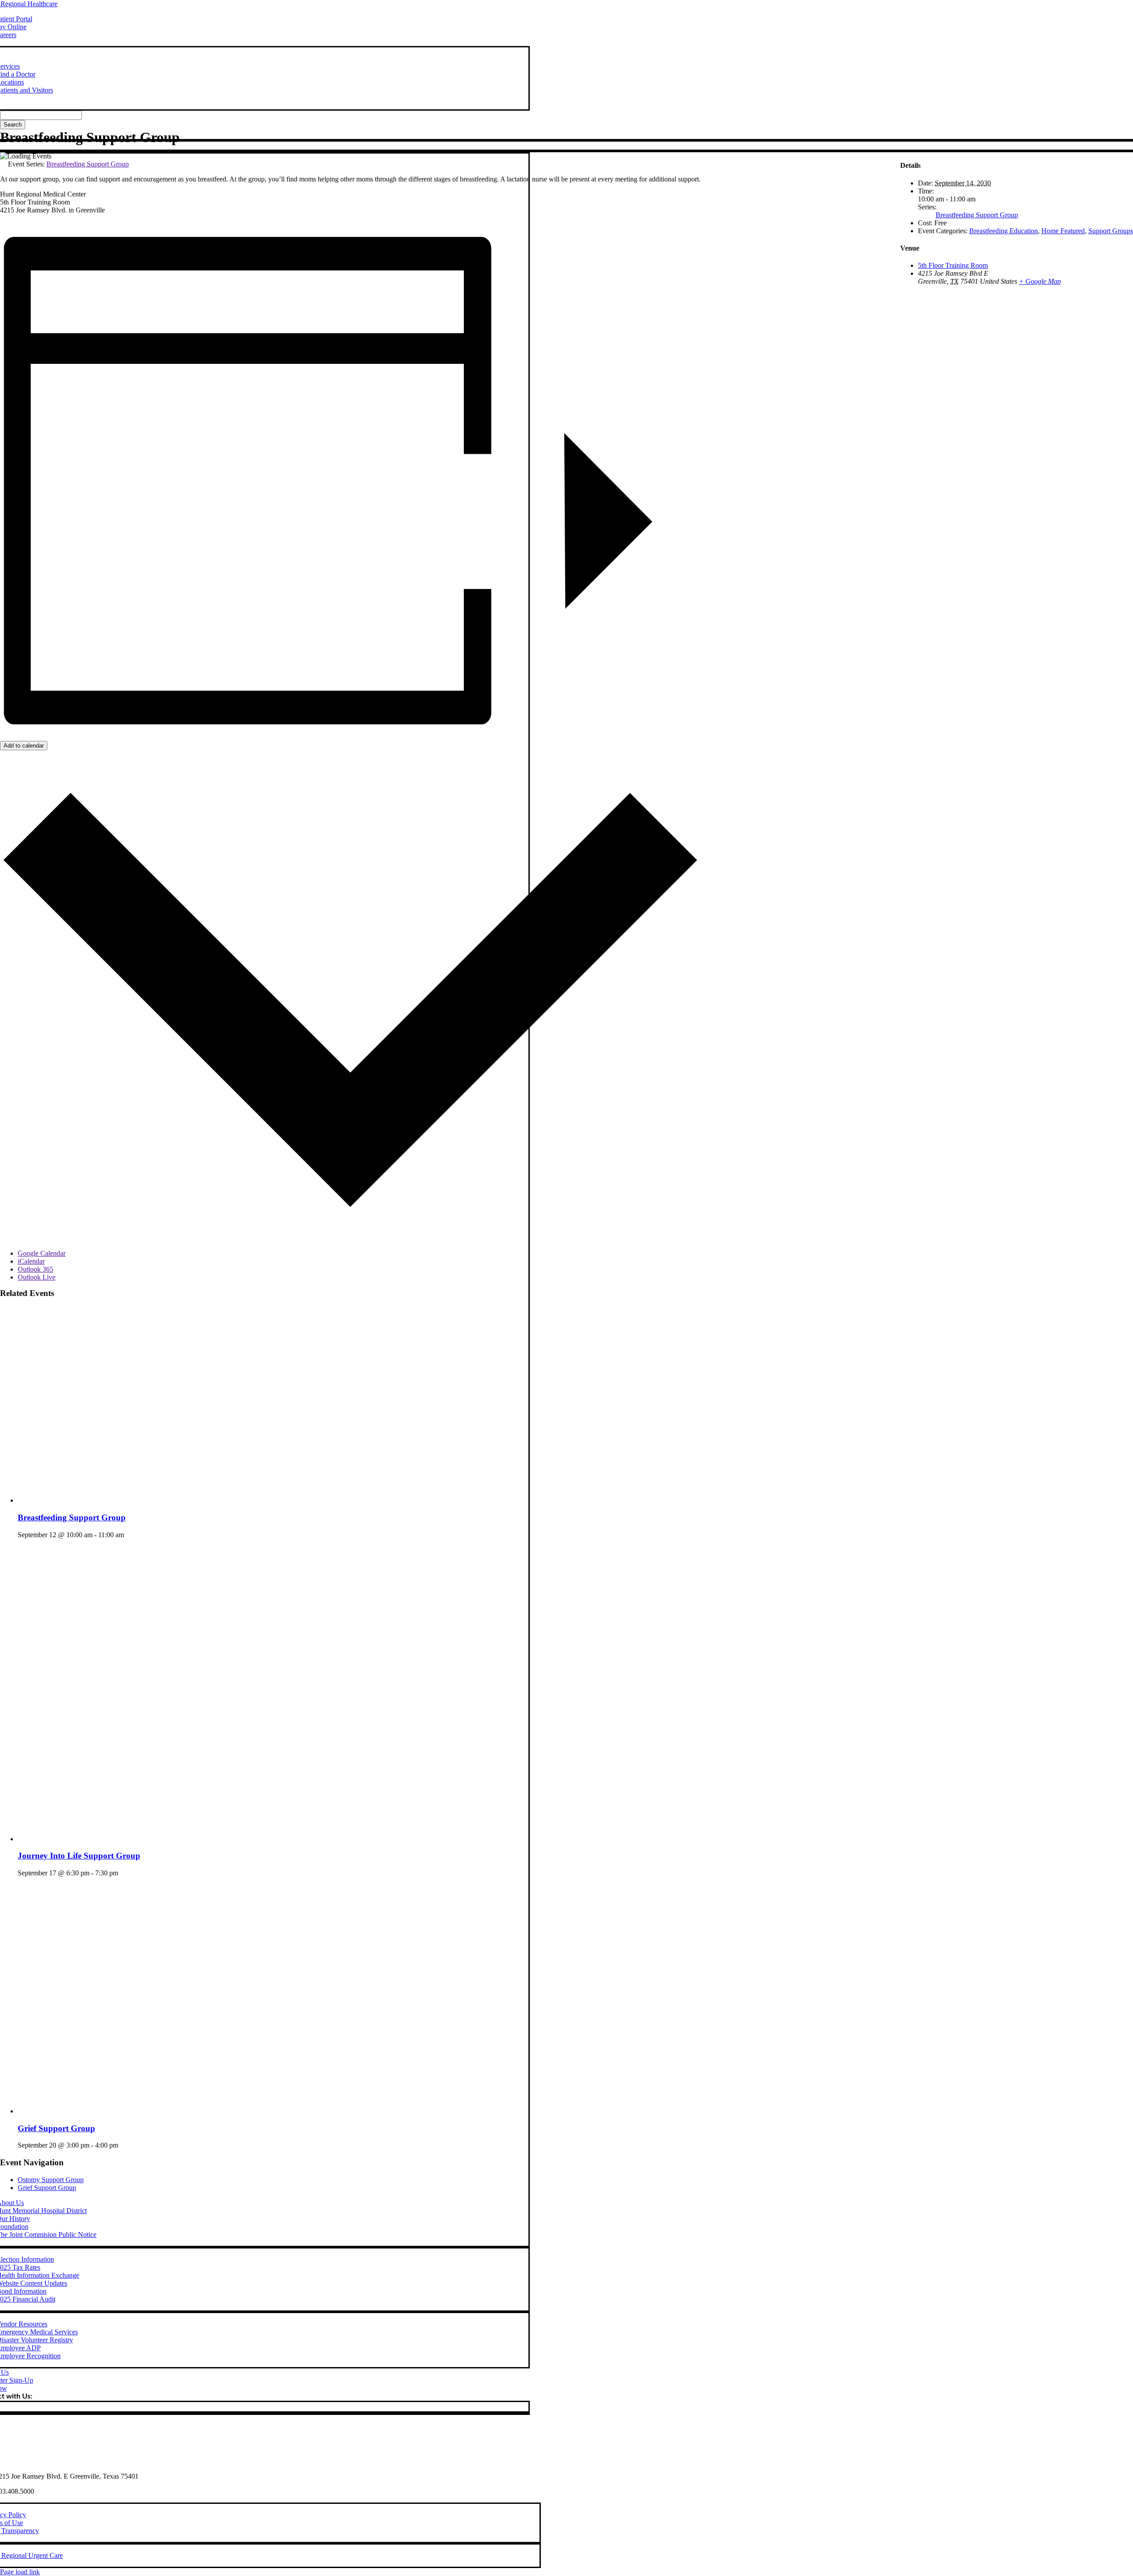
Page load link (20, 2572)
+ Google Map (1040, 281)
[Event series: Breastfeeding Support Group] (129, 1535)
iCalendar (31, 1261)
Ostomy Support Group (51, 2180)
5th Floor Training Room (953, 265)
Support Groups (1111, 231)
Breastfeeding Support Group (72, 1517)
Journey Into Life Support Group (79, 1856)
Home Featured (1063, 231)
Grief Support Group (56, 2128)
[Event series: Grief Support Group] (123, 2145)
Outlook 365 (35, 1269)
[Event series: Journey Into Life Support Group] (123, 1873)
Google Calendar (42, 1253)
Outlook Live (37, 1277)
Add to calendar (24, 746)
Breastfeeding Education (1004, 231)
